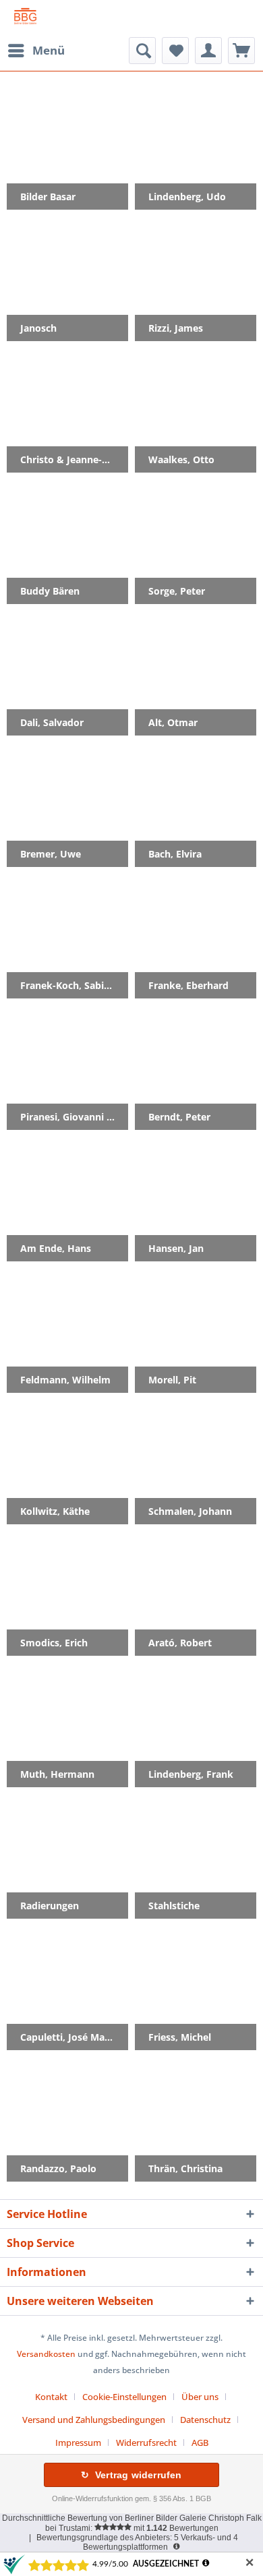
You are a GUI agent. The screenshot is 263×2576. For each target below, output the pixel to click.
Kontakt (51, 2397)
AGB (200, 2443)
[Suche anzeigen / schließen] (142, 51)
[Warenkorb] (241, 51)
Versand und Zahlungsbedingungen (94, 2420)
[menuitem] (36, 51)
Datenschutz (205, 2420)
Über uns (200, 2397)
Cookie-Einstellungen (124, 2397)
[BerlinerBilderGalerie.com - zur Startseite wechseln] (25, 19)
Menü (49, 50)
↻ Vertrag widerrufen (131, 2475)
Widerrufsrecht (146, 2443)
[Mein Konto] (208, 51)
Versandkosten (46, 2354)
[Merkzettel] (175, 51)
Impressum (78, 2443)
